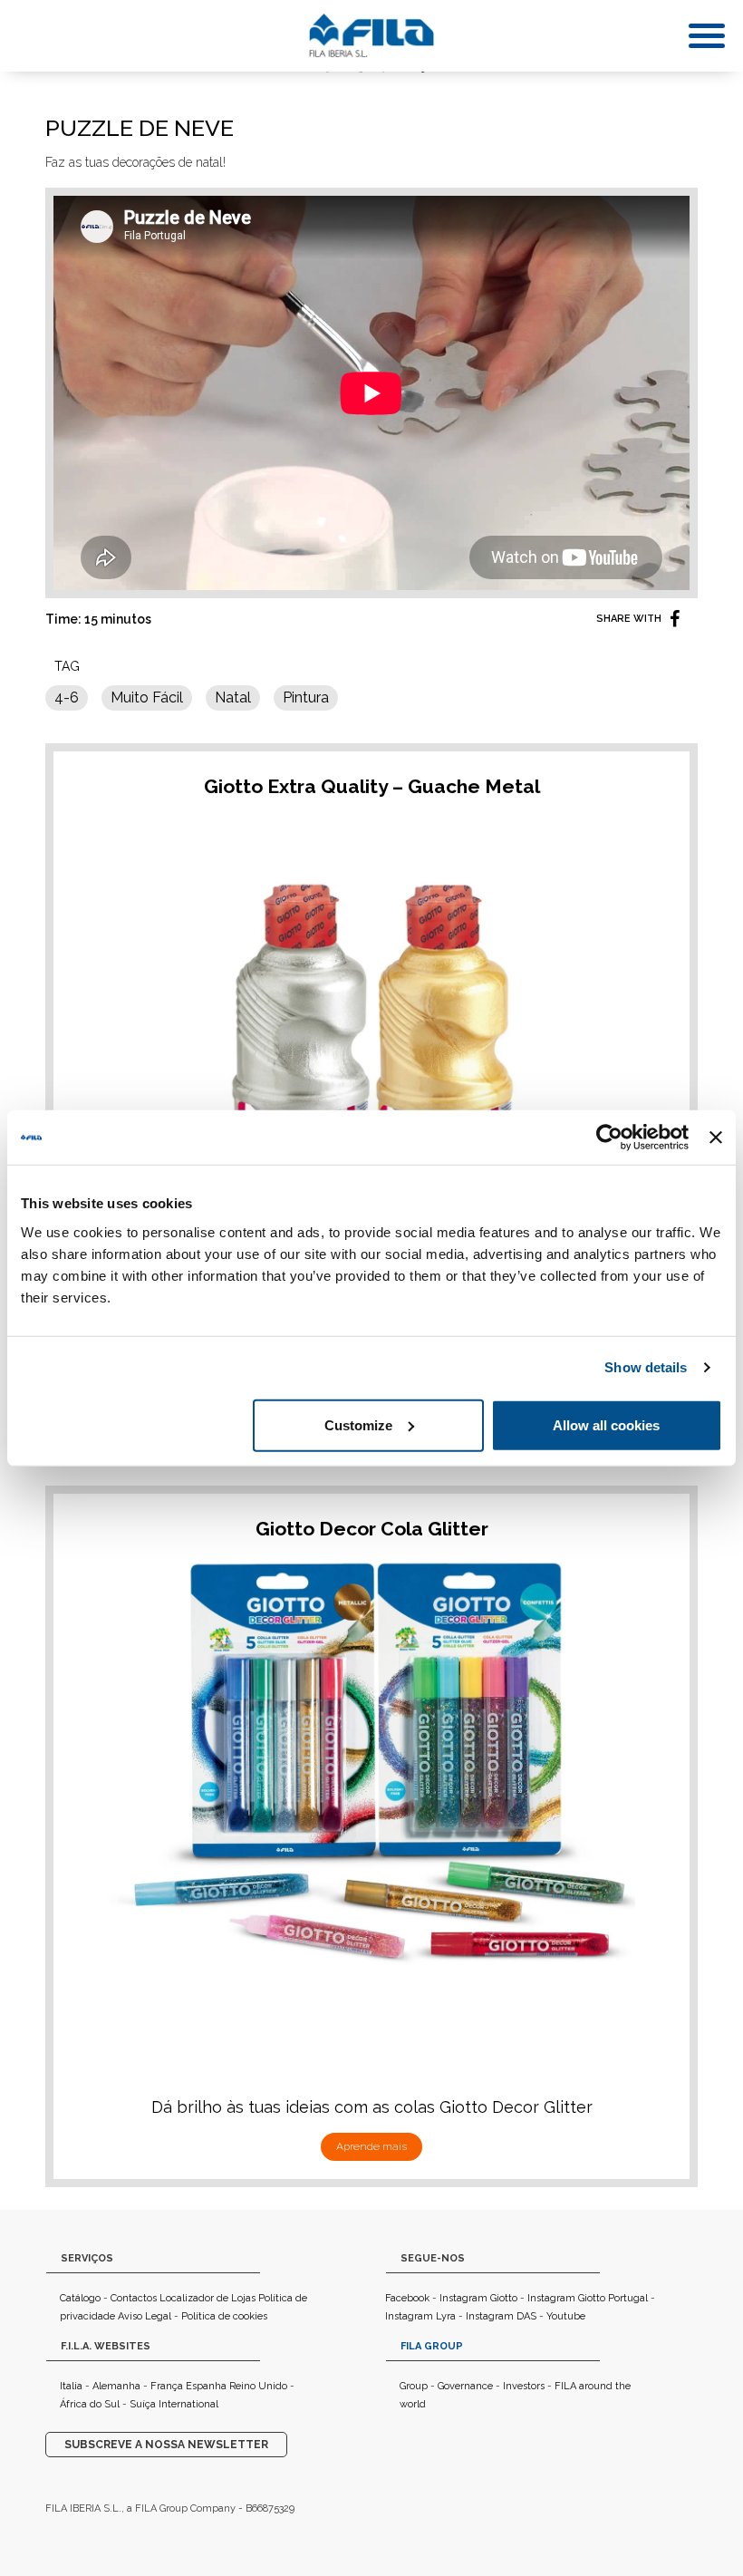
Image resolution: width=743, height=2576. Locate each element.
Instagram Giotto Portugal (588, 2298)
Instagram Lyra (420, 2316)
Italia (71, 2386)
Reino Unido (258, 2386)
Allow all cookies (606, 1424)
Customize (358, 1424)
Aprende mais (371, 2146)
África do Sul (90, 2404)
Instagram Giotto (478, 2298)
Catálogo (80, 2298)
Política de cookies (224, 2316)
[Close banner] (716, 1138)
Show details (646, 1367)
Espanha (206, 2386)
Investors (524, 2386)
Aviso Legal (145, 2316)
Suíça (143, 2404)
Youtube (566, 2316)
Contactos (134, 2298)
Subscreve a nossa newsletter (166, 2445)
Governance (465, 2386)
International (188, 2404)
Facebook (407, 2298)
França (167, 2386)
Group (414, 2386)
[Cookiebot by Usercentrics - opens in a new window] (609, 1138)
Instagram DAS (501, 2316)
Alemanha (116, 2386)
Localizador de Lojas (207, 2298)
